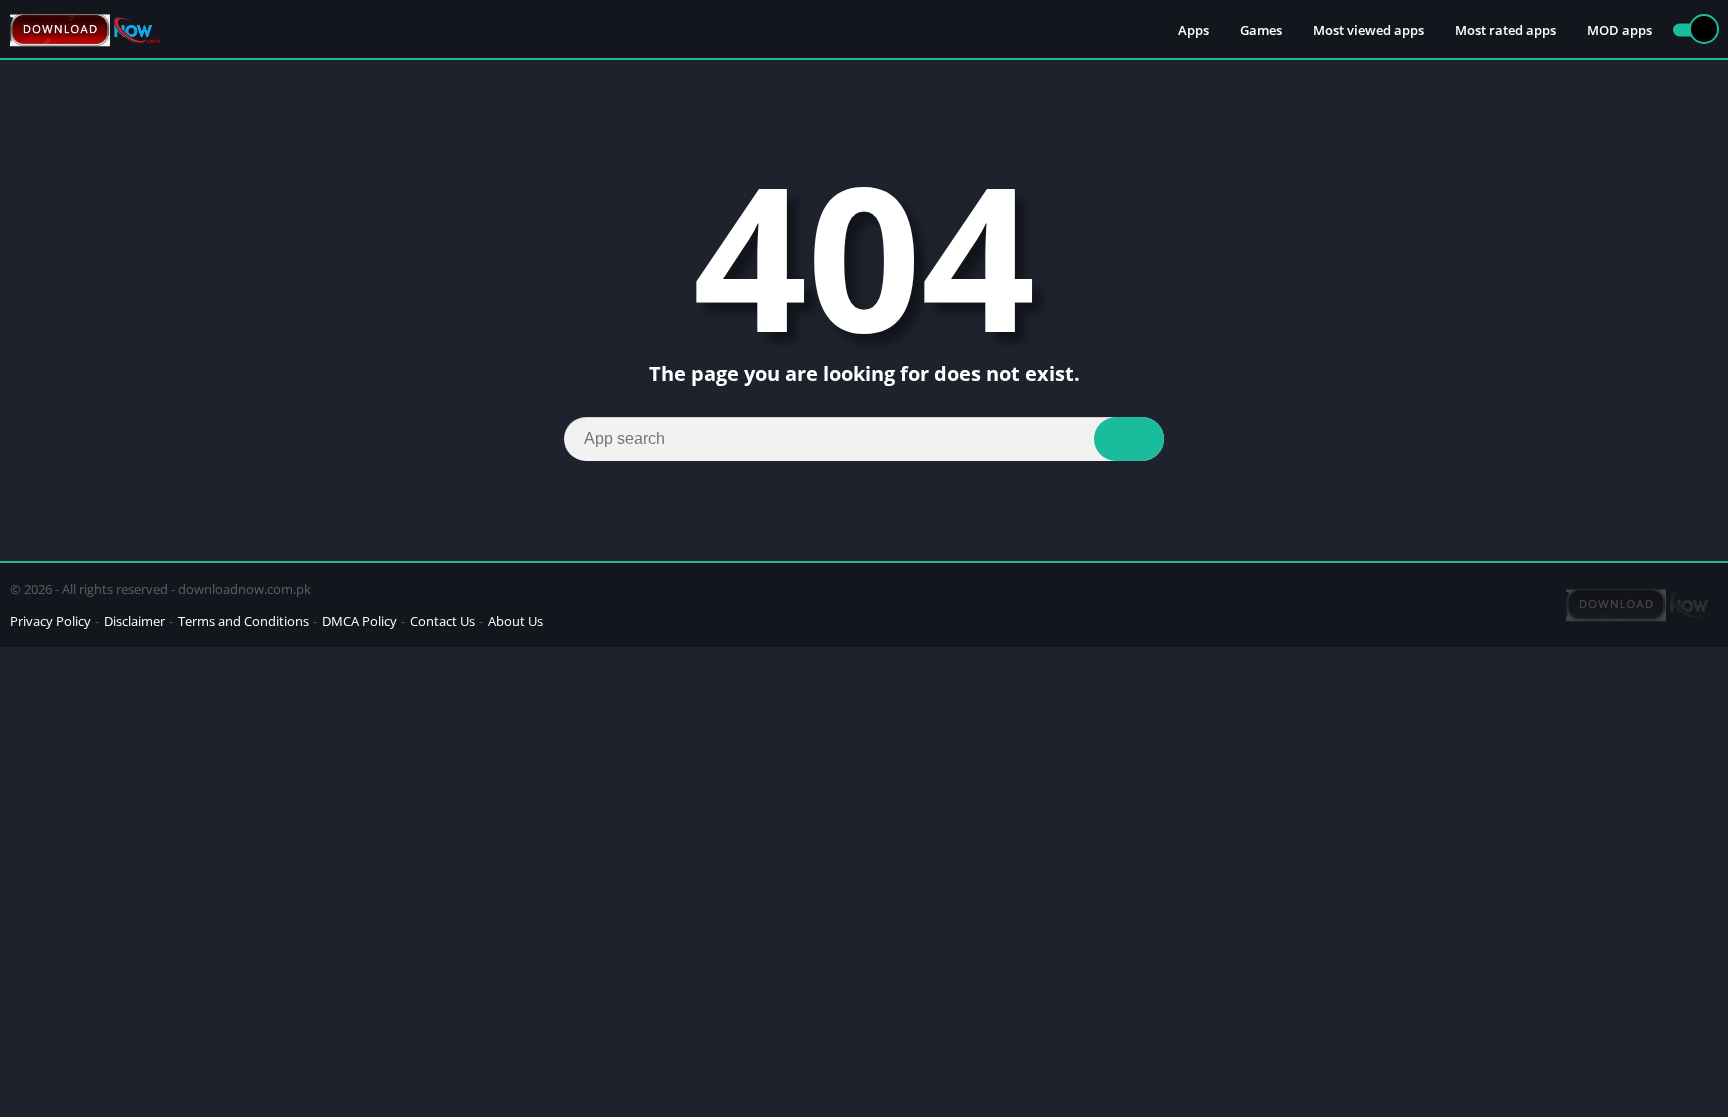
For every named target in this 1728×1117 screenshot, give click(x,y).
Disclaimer (134, 621)
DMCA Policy (359, 621)
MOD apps (1619, 30)
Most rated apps (1505, 30)
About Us (515, 621)
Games (1261, 30)
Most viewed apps (1368, 30)
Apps (1193, 30)
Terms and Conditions (243, 621)
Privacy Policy (50, 621)
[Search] (1129, 439)
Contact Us (442, 621)
